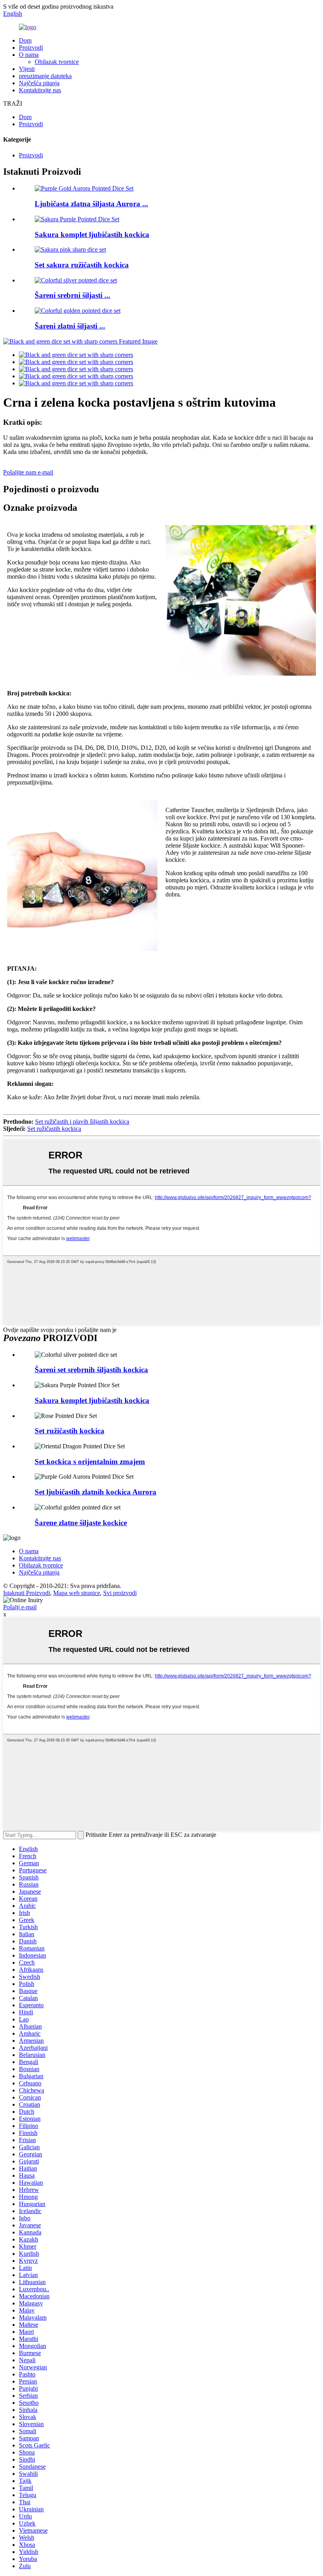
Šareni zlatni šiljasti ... (70, 326)
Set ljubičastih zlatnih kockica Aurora (96, 1492)
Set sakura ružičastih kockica (82, 265)
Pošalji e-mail (20, 1607)
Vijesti (27, 69)
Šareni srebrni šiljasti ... (72, 295)
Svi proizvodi (120, 1593)
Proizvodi (31, 48)
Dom (25, 40)
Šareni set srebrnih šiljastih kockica (91, 1370)
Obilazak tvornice (57, 62)
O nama (29, 55)
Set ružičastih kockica (54, 1129)
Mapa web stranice (77, 1593)
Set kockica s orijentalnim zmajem (90, 1462)
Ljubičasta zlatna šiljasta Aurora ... (91, 204)
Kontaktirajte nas (40, 90)
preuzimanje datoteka (45, 76)
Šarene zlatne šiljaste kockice (81, 1523)
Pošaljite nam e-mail (28, 472)
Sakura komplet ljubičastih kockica (92, 234)
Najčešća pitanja (39, 83)
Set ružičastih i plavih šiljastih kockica (82, 1122)
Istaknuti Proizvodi (27, 1593)
